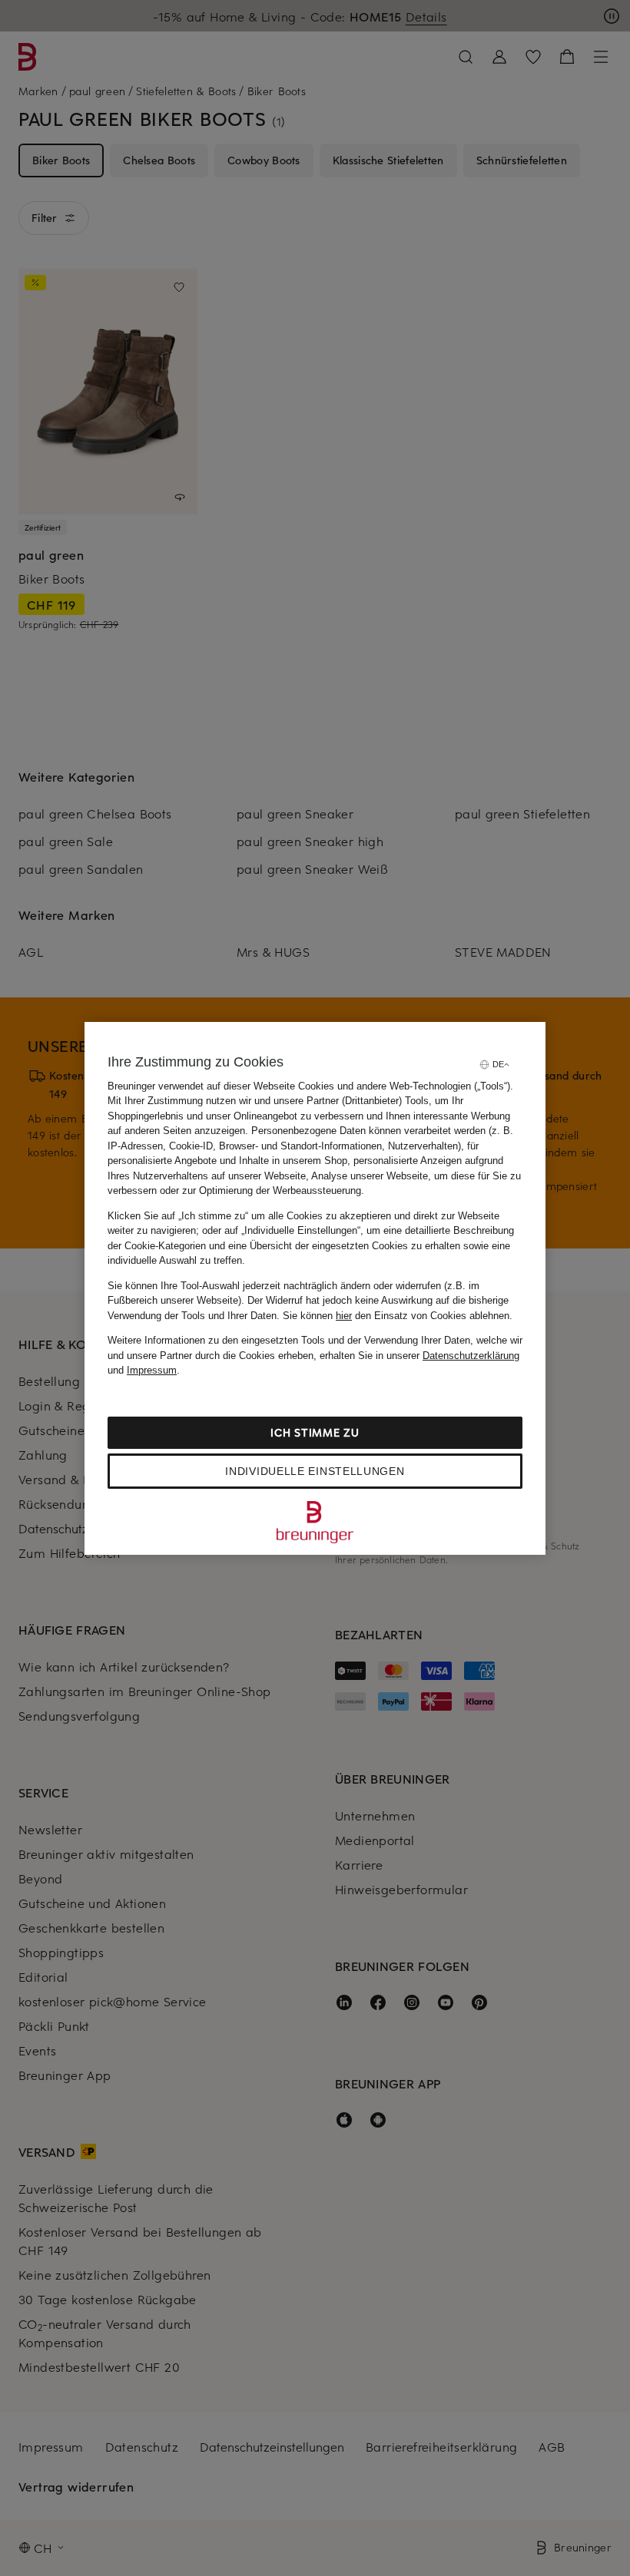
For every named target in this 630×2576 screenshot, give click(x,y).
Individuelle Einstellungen (315, 1471)
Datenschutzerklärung (471, 1356)
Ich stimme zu (315, 1432)
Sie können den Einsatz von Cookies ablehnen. (398, 1316)
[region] (315, 1288)
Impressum (152, 1370)
